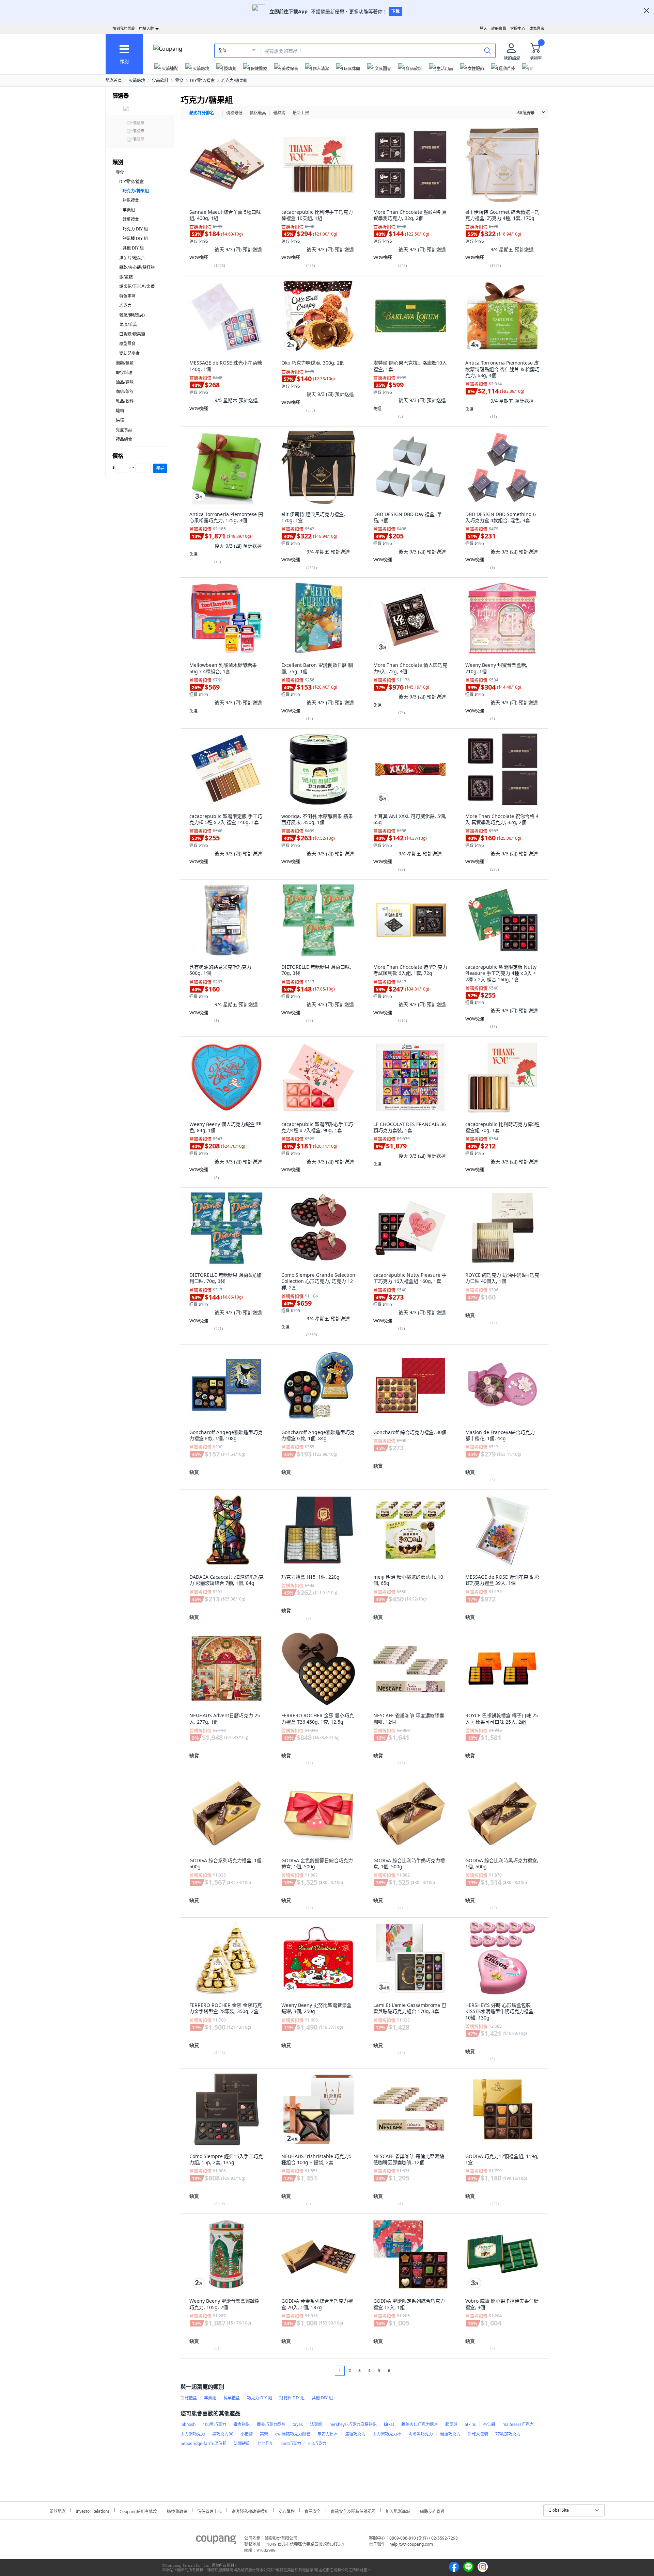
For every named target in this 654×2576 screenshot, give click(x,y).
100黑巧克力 (214, 2424)
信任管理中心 (209, 2510)
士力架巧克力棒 (387, 2434)
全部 (222, 51)
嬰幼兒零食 (129, 353)
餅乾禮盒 (131, 200)
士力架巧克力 (193, 2434)
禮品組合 (124, 439)
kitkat (389, 2424)
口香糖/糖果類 (132, 334)
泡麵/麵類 (125, 363)
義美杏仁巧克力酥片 (420, 2424)
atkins (470, 2424)
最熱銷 (279, 113)
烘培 (120, 420)
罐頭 (120, 411)
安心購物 (286, 2510)
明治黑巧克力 (421, 2434)
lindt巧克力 (291, 2443)
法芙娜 (316, 2424)
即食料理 (124, 373)
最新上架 (301, 113)
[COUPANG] (216, 2541)
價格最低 (234, 113)
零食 (179, 80)
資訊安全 (313, 2510)
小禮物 (247, 2434)
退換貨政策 (177, 2510)
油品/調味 (125, 382)
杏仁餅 (489, 2424)
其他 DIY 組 (133, 248)
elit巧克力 (317, 2443)
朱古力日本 (328, 2434)
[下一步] (402, 2371)
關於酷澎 (58, 2510)
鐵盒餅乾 (242, 2424)
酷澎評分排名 (202, 113)
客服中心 (518, 28)
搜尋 (160, 468)
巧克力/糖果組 (234, 80)
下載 (395, 11)
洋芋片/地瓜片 (132, 258)
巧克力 (125, 305)
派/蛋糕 (126, 277)
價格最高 (258, 113)
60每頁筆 (526, 113)
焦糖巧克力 (355, 2434)
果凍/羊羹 (128, 325)
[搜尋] (487, 50)
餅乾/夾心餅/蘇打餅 (137, 267)
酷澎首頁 (114, 80)
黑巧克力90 (223, 2434)
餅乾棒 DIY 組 (135, 238)
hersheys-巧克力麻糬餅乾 (353, 2424)
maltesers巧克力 (518, 2424)
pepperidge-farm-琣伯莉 (204, 2443)
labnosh (188, 2424)
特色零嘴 (127, 296)
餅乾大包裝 (478, 2434)
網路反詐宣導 (432, 2510)
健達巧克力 (450, 2434)
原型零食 (127, 344)
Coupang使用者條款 (138, 2510)
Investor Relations (93, 2510)
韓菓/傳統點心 (132, 315)
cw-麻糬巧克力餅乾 (293, 2434)
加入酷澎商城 (398, 2510)
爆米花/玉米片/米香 (137, 286)
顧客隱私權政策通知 (250, 2510)
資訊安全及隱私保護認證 (353, 2510)
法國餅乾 (242, 2443)
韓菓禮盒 (131, 219)
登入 (483, 28)
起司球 (451, 2424)
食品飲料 (160, 80)
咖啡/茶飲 (125, 392)
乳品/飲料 (125, 401)
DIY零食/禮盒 (202, 80)
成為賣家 (537, 28)
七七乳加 (265, 2443)
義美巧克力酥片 (271, 2424)
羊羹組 (129, 210)
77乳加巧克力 (508, 2434)
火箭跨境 (137, 80)
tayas (298, 2424)
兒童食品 (124, 430)
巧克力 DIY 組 (135, 229)
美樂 (264, 2434)
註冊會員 (499, 28)
